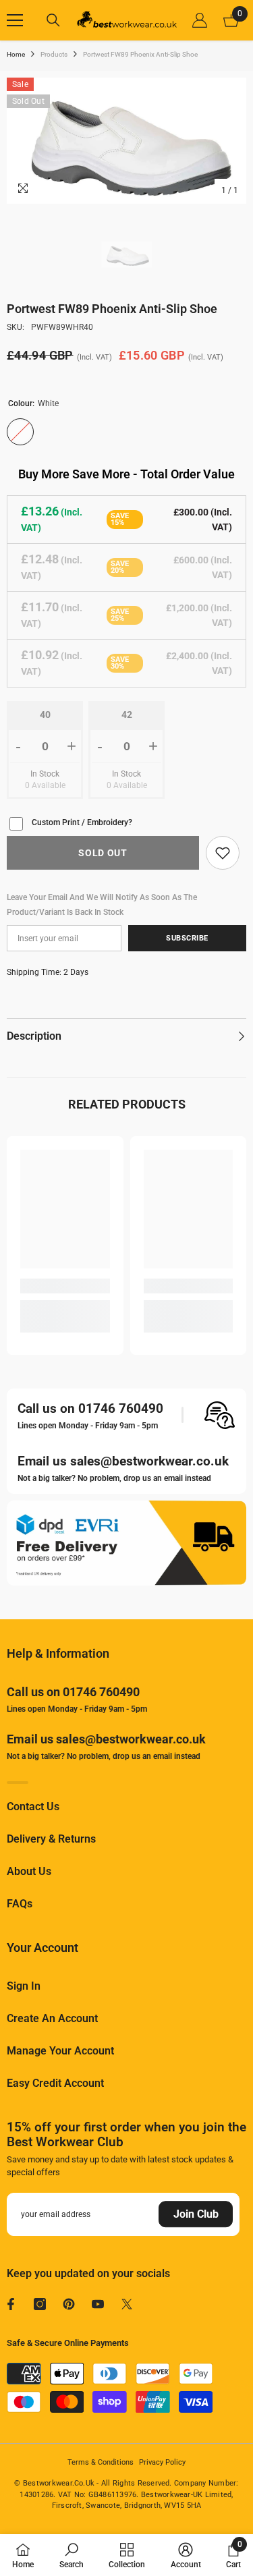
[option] (126, 141)
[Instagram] (40, 2304)
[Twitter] (127, 2304)
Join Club (196, 2214)
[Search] (53, 20)
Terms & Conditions (101, 2462)
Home (16, 54)
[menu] (15, 20)
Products (54, 54)
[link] (223, 853)
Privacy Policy (162, 2462)
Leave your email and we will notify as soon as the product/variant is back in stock (102, 905)
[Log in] (200, 20)
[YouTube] (98, 2304)
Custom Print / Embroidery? (82, 822)
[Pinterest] (69, 2304)
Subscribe (187, 938)
